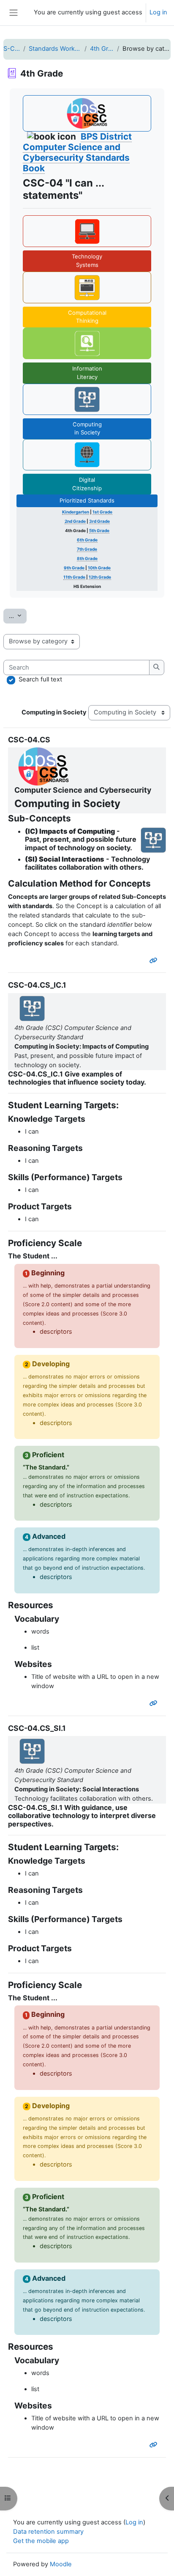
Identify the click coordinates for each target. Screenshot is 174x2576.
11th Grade (74, 577)
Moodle (61, 2564)
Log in (158, 12)
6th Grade (87, 540)
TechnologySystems (87, 261)
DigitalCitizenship (87, 484)
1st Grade (102, 512)
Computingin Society (87, 428)
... (18, 616)
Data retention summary (48, 2532)
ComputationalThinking (87, 317)
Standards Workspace (55, 49)
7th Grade (87, 549)
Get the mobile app (41, 2541)
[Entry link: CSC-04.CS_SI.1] (155, 2445)
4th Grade (102, 49)
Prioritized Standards (87, 500)
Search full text (40, 679)
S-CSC (12, 49)
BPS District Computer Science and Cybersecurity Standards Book (77, 152)
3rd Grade (99, 521)
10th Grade (99, 568)
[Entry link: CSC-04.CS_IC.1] (155, 1703)
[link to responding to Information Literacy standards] (87, 343)
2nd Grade (75, 521)
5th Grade (99, 530)
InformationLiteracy (87, 373)
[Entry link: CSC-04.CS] (155, 961)
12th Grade (100, 577)
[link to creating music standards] (87, 231)
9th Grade (74, 568)
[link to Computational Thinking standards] (87, 287)
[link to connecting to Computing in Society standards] (87, 399)
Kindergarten (76, 512)
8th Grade (87, 558)
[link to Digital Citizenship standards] (87, 455)
